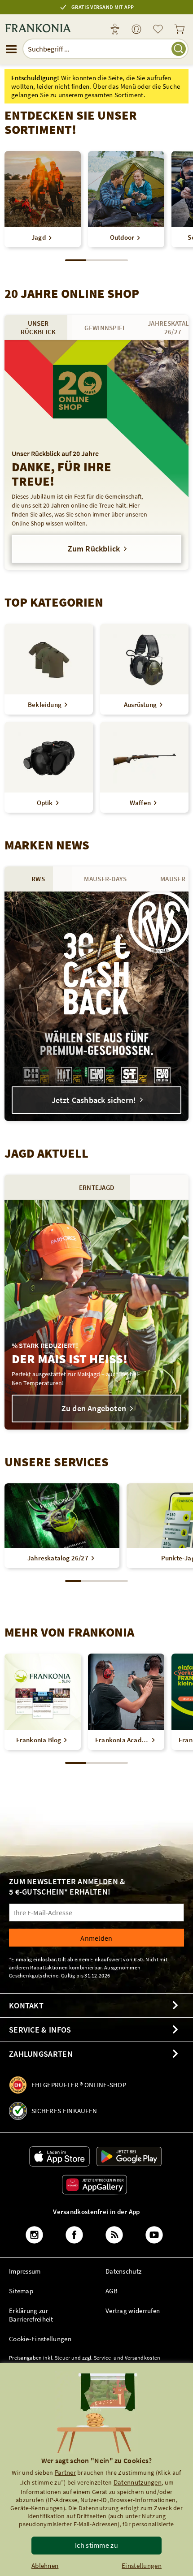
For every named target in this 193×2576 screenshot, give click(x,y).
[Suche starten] (179, 49)
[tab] (38, 327)
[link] (136, 30)
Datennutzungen (138, 2482)
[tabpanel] (96, 455)
